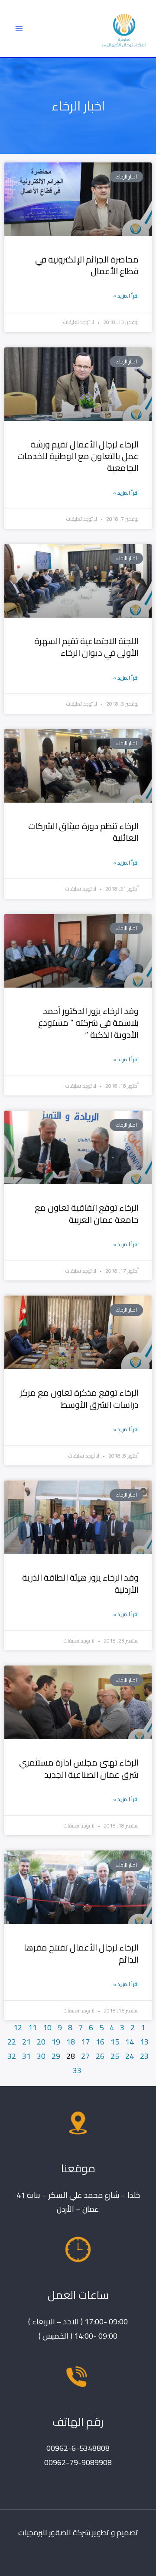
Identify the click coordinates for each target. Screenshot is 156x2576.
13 (144, 2041)
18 (71, 2041)
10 (47, 2027)
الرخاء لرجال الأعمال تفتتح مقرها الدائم (81, 1953)
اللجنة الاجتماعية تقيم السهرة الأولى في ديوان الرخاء (86, 647)
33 (77, 2070)
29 (56, 2056)
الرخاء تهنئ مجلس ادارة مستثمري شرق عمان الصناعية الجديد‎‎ (79, 1768)
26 (100, 2056)
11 (32, 2027)
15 (115, 2041)
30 (41, 2056)
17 (85, 2041)
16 (100, 2041)
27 (85, 2056)
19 (56, 2041)
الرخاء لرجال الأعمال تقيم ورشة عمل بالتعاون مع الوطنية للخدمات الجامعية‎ (78, 456)
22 (12, 2041)
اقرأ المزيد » (126, 296)
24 (130, 2056)
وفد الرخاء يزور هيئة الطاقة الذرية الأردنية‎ (80, 1583)
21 (26, 2041)
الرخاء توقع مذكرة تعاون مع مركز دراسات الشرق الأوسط (79, 1398)
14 (130, 2041)
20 (41, 2041)
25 (115, 2056)
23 (144, 2056)
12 (18, 2027)
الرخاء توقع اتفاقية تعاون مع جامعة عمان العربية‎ (87, 1213)
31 (26, 2056)
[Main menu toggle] (19, 28)
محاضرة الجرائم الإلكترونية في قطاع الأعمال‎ (87, 265)
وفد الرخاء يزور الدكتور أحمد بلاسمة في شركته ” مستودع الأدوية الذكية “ (88, 1023)
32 (12, 2056)
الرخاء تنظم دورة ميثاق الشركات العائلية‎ (83, 832)
